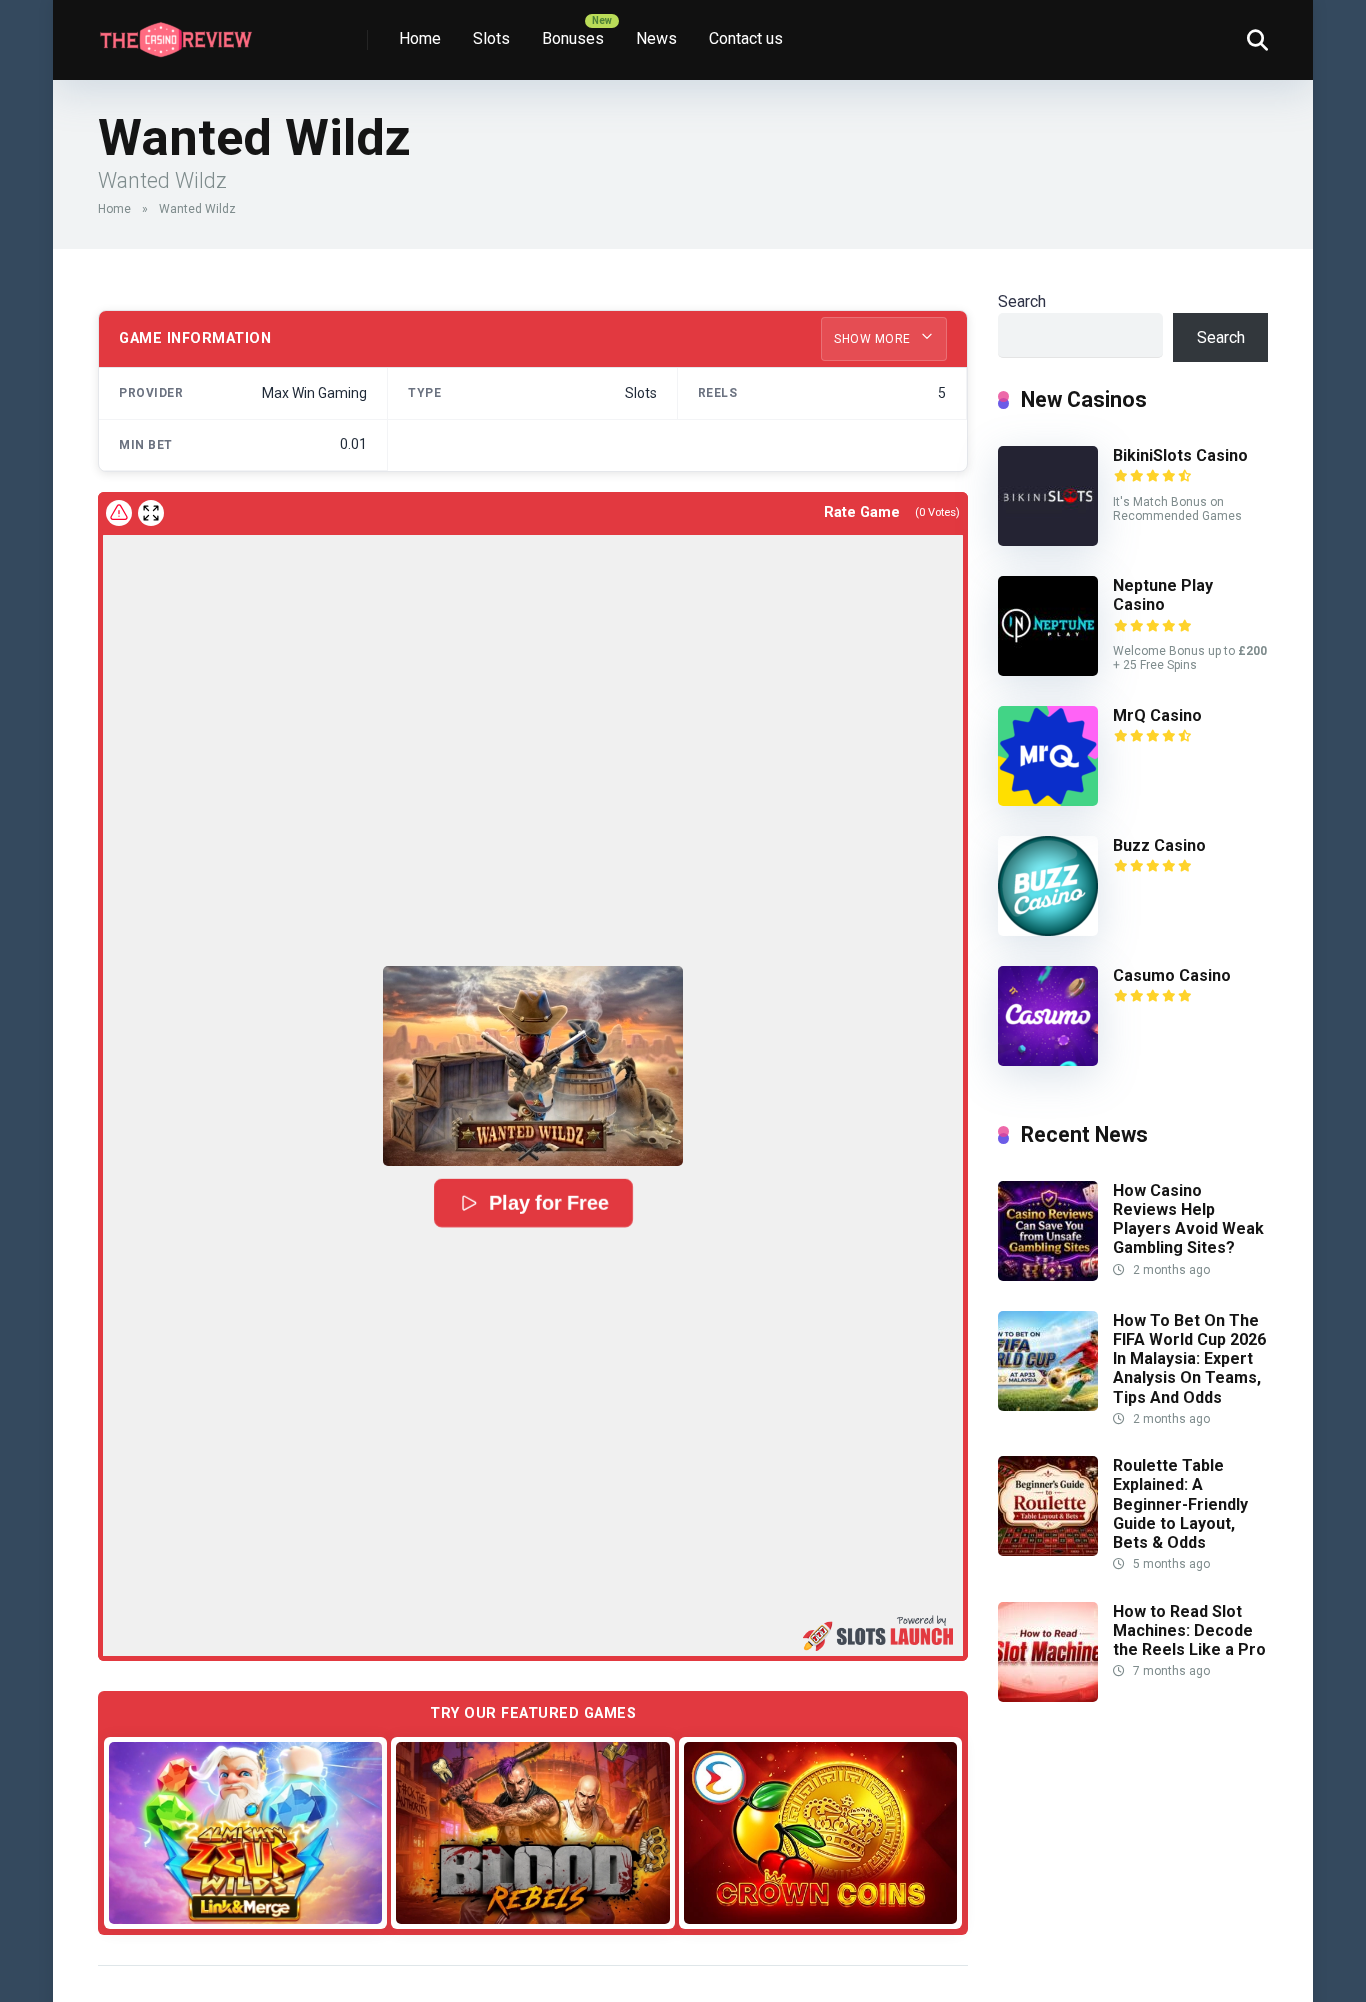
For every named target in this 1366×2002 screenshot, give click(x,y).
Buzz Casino (1159, 845)
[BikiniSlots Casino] (1048, 540)
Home (420, 38)
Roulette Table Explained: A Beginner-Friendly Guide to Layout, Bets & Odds (1180, 1504)
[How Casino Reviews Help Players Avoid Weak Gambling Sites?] (1048, 1275)
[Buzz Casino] (1048, 930)
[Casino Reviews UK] (175, 32)
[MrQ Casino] (1048, 800)
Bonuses (573, 38)
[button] (533, 1066)
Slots (491, 38)
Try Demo (246, 1832)
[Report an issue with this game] (119, 513)
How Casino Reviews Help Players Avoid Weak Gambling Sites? (1188, 1219)
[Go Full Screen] (151, 513)
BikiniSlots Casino (1180, 455)
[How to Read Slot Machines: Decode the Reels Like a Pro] (1048, 1696)
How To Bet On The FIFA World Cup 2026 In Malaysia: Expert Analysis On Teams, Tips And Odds (1189, 1359)
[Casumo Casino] (1048, 1060)
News (656, 38)
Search (1022, 301)
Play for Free (548, 1203)
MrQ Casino (1157, 715)
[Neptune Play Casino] (1048, 670)
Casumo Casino (1172, 975)
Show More (874, 339)
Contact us (746, 38)
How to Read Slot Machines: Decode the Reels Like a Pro (1189, 1630)
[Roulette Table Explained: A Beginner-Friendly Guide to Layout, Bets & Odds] (1048, 1550)
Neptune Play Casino (1163, 595)
